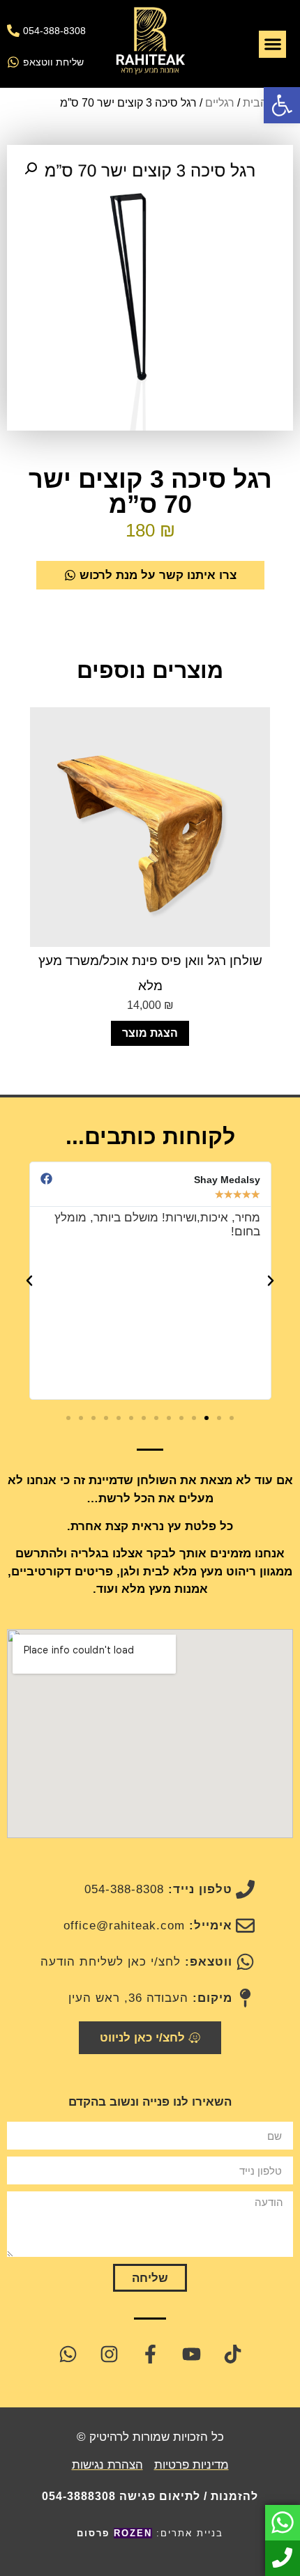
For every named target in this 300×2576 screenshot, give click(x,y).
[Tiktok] (232, 2354)
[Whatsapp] (68, 2354)
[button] (282, 105)
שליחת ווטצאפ (53, 62)
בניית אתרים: (150, 2533)
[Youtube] (191, 2354)
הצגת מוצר (150, 1033)
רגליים (220, 103)
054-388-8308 (54, 31)
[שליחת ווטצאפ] (13, 62)
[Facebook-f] (150, 2354)
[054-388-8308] (13, 31)
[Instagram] (109, 2354)
